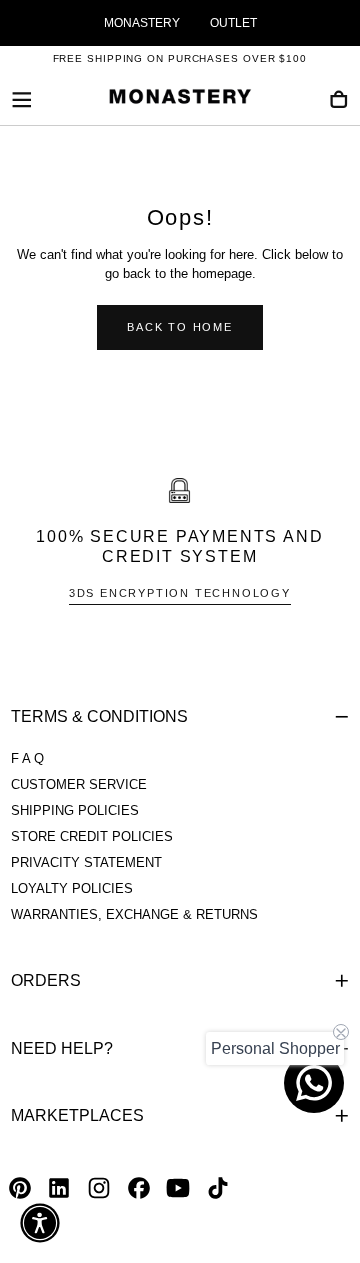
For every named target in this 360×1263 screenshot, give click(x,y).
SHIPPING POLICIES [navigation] (75, 811)
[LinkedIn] (59, 1188)
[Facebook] (139, 1188)
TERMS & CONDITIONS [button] (99, 716)
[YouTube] (178, 1188)
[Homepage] (180, 100)
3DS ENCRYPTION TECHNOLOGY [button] (180, 593)
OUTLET (233, 23)
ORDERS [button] (46, 980)
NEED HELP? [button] (62, 1048)
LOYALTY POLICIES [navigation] (72, 889)
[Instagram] (99, 1188)
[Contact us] (314, 1083)
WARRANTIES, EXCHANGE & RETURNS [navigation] (134, 915)
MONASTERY (142, 23)
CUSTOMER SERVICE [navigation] (79, 785)
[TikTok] (218, 1188)
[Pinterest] (20, 1188)
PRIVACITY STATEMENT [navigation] (86, 863)
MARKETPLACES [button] (77, 1115)
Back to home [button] (180, 327)
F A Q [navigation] (27, 759)
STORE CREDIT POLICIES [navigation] (92, 837)
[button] (22, 100)
